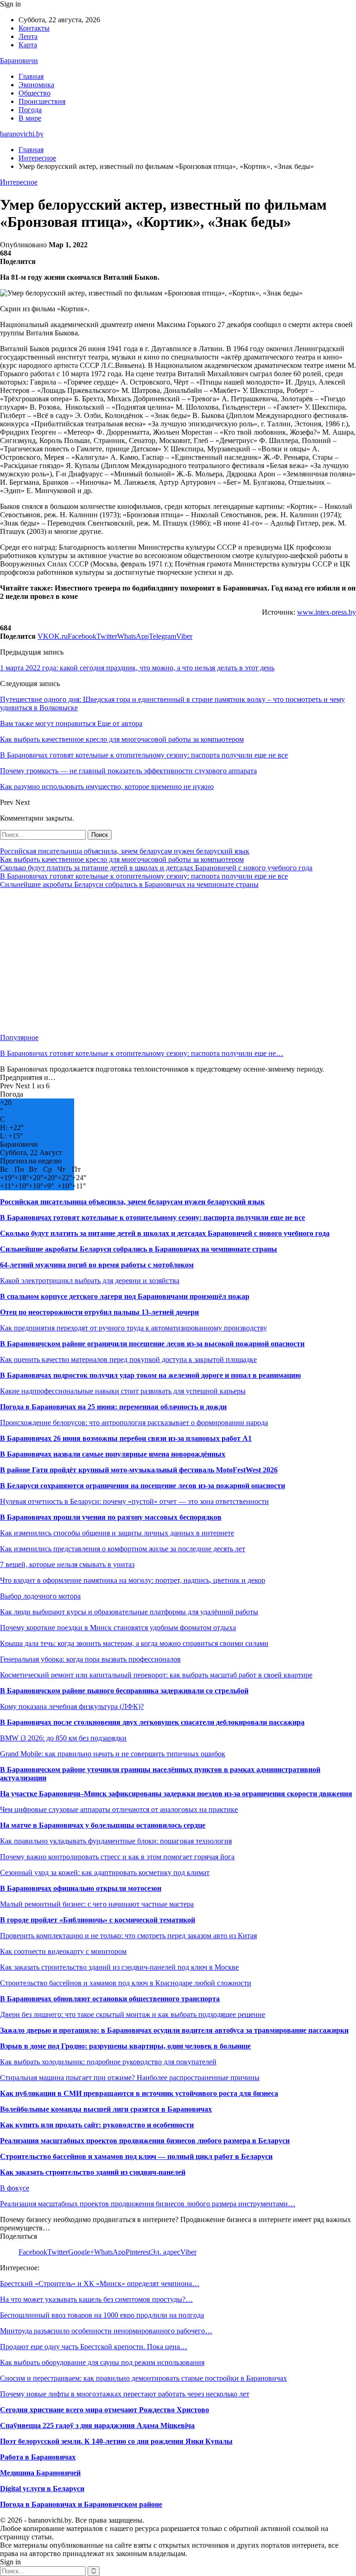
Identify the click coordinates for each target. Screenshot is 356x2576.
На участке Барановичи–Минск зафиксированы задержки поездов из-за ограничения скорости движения (176, 1794)
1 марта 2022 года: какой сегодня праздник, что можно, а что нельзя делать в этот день (137, 668)
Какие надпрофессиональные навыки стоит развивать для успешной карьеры (123, 1391)
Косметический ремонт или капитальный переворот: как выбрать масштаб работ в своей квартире (156, 1675)
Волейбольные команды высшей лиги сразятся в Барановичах (106, 2109)
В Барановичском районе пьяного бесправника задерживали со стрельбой (124, 1691)
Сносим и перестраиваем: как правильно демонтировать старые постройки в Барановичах (143, 2378)
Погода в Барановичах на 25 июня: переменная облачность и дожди (113, 1407)
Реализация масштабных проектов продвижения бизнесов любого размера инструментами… (148, 2204)
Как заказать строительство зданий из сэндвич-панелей (93, 2172)
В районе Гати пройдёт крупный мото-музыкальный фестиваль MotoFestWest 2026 (139, 1470)
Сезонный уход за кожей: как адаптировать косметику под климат (105, 1873)
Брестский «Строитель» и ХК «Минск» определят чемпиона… (100, 2284)
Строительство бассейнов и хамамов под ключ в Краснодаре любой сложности (126, 1983)
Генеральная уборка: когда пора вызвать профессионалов (90, 1659)
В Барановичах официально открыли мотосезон (81, 1888)
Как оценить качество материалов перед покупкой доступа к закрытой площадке (128, 1359)
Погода (30, 110)
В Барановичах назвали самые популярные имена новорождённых (113, 1454)
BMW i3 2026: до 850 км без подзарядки (63, 1738)
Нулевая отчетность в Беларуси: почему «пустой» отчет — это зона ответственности (134, 1501)
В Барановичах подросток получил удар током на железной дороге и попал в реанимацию (150, 1375)
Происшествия (42, 101)
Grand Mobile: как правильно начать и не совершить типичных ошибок (113, 1754)
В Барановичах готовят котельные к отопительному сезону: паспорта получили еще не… (142, 1053)
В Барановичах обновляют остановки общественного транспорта (110, 1999)
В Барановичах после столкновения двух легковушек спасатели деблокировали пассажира (152, 1722)
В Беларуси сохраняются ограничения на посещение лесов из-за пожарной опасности (143, 1486)
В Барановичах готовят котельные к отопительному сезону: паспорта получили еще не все (144, 876)
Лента (28, 36)
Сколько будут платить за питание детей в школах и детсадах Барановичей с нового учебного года (156, 868)
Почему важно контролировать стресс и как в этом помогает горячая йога (117, 1857)
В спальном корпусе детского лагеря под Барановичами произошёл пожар (125, 1296)
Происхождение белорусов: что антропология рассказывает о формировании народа (134, 1423)
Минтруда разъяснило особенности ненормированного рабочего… (106, 2331)
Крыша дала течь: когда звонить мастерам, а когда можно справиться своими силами (134, 1643)
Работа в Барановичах (38, 2457)
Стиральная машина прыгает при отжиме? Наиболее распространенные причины (130, 2078)
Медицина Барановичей (40, 2473)
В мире (30, 118)
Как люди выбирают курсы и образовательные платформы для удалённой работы (129, 1612)
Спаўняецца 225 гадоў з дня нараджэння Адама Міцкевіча (97, 2425)
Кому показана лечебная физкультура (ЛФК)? (72, 1706)
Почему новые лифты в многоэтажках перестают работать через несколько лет (125, 2394)
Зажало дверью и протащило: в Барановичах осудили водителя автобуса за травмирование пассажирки (174, 2030)
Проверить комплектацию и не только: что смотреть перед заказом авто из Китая (128, 1936)
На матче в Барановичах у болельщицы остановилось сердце (103, 1825)
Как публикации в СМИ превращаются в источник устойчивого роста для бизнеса (139, 2093)
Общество (35, 93)
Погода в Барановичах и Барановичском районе (81, 2504)
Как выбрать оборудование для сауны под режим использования (102, 2362)
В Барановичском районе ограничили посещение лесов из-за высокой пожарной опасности (152, 1344)
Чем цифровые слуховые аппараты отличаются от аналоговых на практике (119, 1809)
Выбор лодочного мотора (40, 1596)
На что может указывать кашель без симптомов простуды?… (96, 2299)
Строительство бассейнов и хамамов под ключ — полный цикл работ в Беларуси (136, 2156)
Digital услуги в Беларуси (42, 2489)
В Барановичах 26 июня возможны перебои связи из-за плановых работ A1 (126, 1438)
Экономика (36, 85)
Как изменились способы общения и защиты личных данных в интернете (117, 1533)
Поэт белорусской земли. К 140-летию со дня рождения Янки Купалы (116, 2441)
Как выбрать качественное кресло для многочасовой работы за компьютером (122, 859)
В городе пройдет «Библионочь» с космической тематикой (98, 1920)
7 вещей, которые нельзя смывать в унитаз (67, 1564)
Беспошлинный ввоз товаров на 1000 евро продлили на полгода (102, 2315)
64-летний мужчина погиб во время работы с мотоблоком (97, 1265)
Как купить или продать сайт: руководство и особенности (97, 2125)
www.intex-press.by (327, 612)
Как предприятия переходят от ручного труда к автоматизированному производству (133, 1328)
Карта (28, 45)
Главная (31, 76)
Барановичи (19, 61)
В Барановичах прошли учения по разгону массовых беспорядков (111, 1517)
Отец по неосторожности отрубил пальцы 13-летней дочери (99, 1312)
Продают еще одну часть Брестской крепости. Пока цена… (94, 2347)
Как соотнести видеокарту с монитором (63, 1951)
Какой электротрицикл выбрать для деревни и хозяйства (90, 1281)
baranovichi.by (22, 134)
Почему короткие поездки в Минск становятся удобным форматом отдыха (118, 1628)
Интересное (19, 182)
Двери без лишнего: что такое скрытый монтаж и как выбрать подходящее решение (133, 2014)
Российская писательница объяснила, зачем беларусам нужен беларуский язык (125, 851)
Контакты (34, 28)
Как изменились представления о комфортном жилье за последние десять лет (123, 1549)
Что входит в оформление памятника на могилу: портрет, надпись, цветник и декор (133, 1580)
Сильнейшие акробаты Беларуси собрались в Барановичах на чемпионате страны (129, 884)
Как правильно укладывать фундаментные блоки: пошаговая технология (116, 1841)
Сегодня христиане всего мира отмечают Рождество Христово (105, 2410)
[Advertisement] (178, 961)
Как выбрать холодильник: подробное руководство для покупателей (108, 2062)
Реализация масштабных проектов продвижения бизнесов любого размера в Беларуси (145, 2141)
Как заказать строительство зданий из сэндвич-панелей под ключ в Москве (119, 1967)
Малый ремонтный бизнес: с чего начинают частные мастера (97, 1904)
